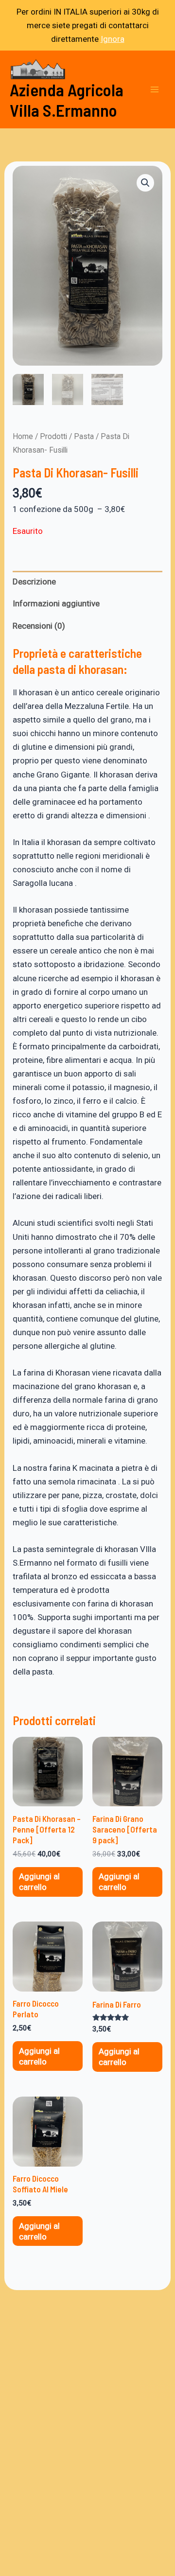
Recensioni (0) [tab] (39, 626)
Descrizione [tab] (34, 582)
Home (23, 436)
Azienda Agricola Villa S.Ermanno (67, 100)
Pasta (84, 436)
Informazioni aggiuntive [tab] (56, 603)
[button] (145, 183)
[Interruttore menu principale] (155, 89)
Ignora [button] (113, 39)
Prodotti (53, 436)
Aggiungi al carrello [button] (39, 1882)
